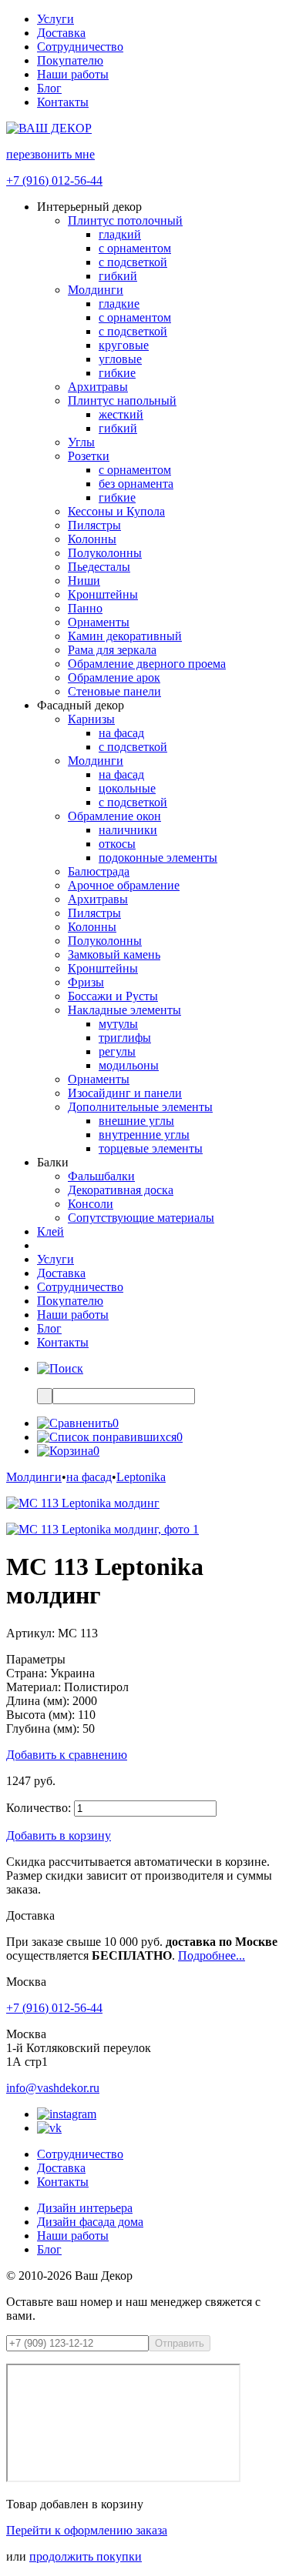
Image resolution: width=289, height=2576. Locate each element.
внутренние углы (144, 1135)
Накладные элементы (124, 1010)
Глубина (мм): (43, 1728)
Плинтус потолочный (125, 220)
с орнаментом (135, 248)
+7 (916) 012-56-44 (54, 180)
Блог (49, 88)
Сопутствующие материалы (141, 1218)
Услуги (55, 19)
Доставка (61, 33)
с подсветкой (133, 262)
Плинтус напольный (122, 400)
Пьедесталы (99, 567)
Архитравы (98, 387)
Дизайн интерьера (85, 2208)
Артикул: (30, 1633)
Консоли (91, 1204)
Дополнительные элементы (140, 1107)
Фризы (86, 982)
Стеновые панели (114, 691)
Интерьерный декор (89, 207)
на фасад (121, 733)
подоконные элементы (158, 858)
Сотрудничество (80, 47)
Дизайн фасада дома (90, 2222)
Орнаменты (99, 622)
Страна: (27, 1673)
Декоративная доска (121, 1190)
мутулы (118, 1024)
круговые (124, 345)
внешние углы (136, 1121)
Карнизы (91, 719)
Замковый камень (114, 954)
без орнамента (136, 484)
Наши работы (73, 74)
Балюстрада (99, 871)
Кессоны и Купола (116, 511)
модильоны (129, 1065)
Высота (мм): (40, 1715)
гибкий (118, 276)
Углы (81, 442)
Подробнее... (212, 1955)
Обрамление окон (114, 816)
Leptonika (141, 1477)
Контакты (63, 102)
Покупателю (70, 60)
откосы (117, 844)
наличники (128, 830)
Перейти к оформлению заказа (87, 2530)
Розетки (89, 456)
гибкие (117, 373)
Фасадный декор (81, 705)
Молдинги (96, 290)
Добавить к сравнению (67, 1755)
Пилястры (94, 525)
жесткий (121, 414)
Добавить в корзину (59, 1835)
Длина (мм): (38, 1701)
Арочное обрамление (124, 885)
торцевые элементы (151, 1148)
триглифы (125, 1038)
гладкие (119, 304)
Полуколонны (105, 553)
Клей (50, 1231)
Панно (85, 608)
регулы (117, 1051)
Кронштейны (103, 594)
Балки (53, 1162)
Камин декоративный (125, 636)
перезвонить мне (50, 154)
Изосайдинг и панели (125, 1093)
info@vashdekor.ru (53, 2088)
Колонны (92, 539)
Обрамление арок (114, 677)
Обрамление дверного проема (147, 664)
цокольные (127, 788)
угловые (120, 359)
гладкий (120, 234)
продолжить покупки (86, 2556)
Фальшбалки (101, 1176)
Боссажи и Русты (113, 996)
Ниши (84, 581)
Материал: (34, 1687)
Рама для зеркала (112, 650)
